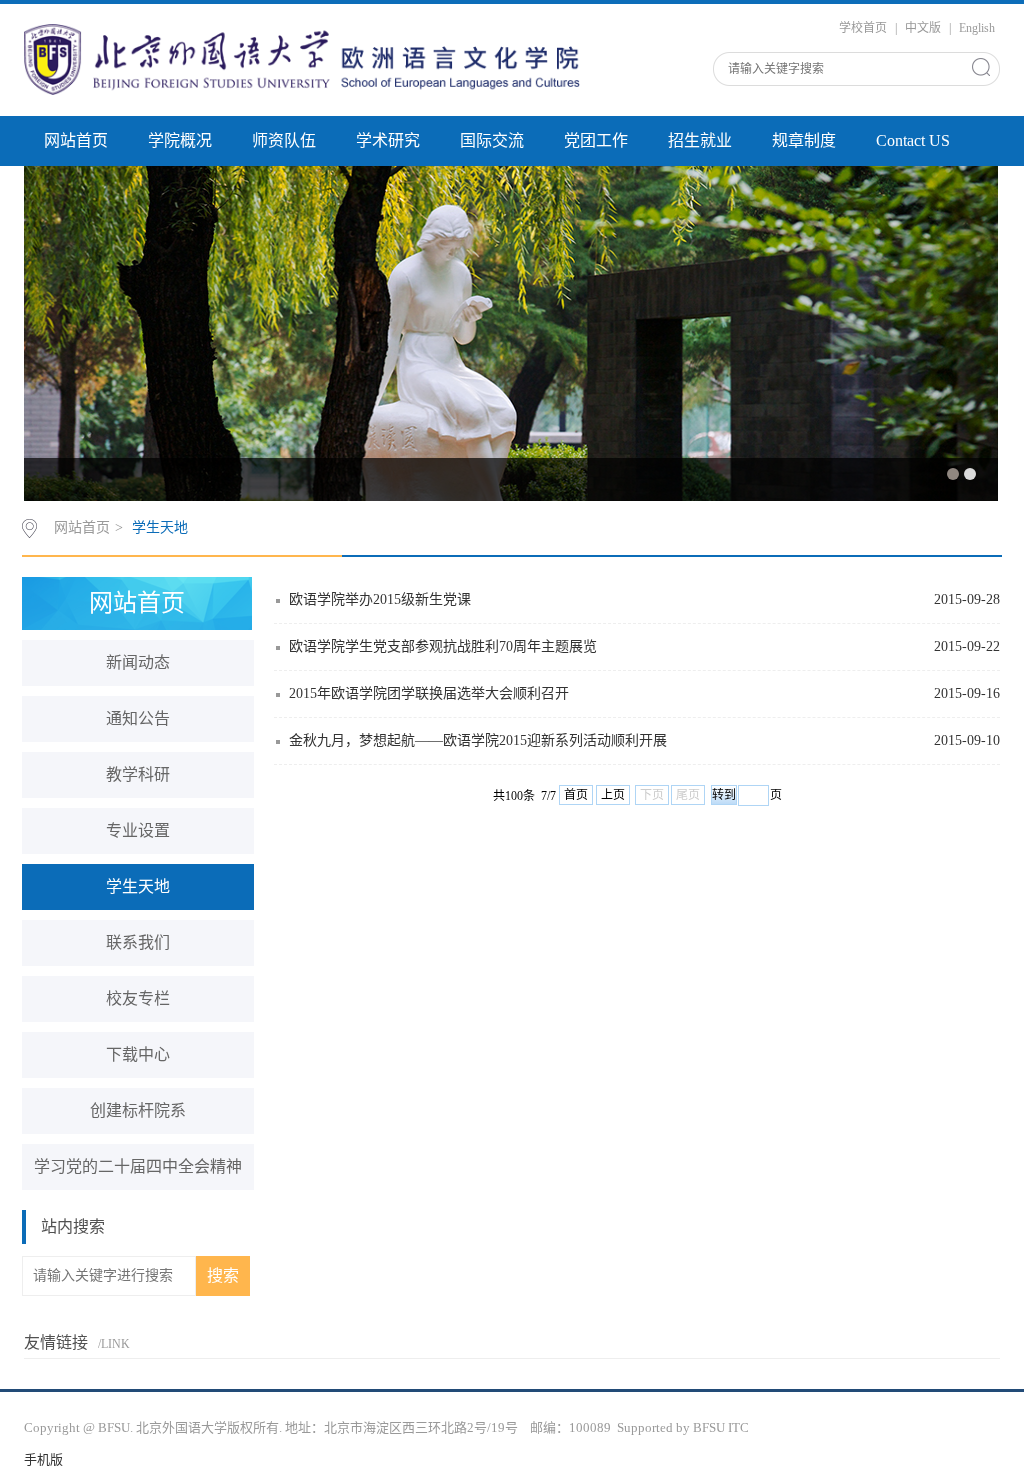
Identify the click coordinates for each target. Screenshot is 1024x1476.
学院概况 (180, 140)
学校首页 (863, 28)
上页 (613, 795)
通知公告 (138, 718)
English (977, 28)
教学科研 (138, 774)
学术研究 (388, 140)
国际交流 (492, 140)
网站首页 (76, 140)
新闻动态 (138, 662)
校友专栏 (138, 998)
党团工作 (596, 140)
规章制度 (804, 140)
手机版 (43, 1459)
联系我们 (138, 942)
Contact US (913, 140)
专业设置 (138, 830)
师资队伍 (284, 140)
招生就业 (700, 140)
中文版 (923, 28)
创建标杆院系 (138, 1110)
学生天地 (160, 527)
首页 (576, 795)
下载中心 (138, 1054)
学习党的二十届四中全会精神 (138, 1166)
